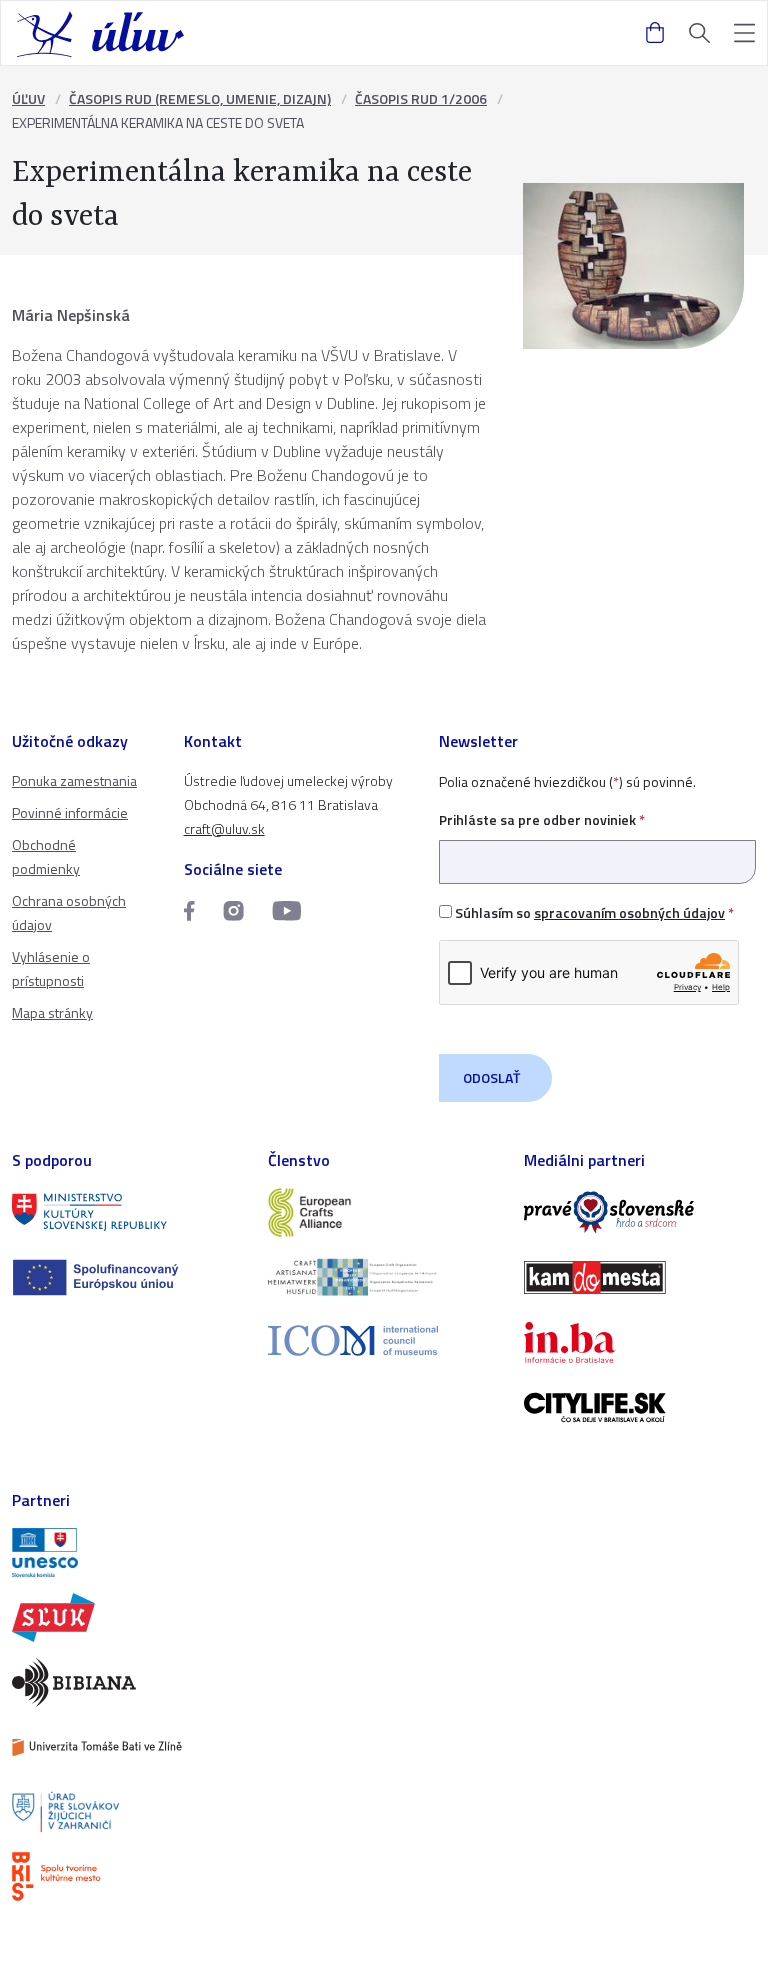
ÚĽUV (28, 98)
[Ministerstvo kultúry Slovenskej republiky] (128, 1212)
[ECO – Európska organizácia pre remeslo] (384, 1277)
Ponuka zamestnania (74, 780)
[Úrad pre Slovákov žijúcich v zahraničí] (128, 1812)
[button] (744, 33)
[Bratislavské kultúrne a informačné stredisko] (128, 1876)
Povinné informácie (70, 812)
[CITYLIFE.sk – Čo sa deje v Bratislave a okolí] (640, 1407)
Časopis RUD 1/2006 (421, 98)
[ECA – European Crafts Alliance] (384, 1212)
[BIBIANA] (128, 1682)
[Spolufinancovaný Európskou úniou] (128, 1277)
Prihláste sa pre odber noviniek (542, 819)
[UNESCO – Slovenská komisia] (128, 1552)
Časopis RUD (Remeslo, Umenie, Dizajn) (200, 98)
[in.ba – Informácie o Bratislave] (640, 1342)
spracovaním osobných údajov (629, 912)
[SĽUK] (128, 1617)
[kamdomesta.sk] (640, 1277)
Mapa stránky (52, 1012)
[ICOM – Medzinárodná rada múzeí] (384, 1340)
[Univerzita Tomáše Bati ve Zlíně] (128, 1747)
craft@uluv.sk (224, 828)
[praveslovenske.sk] (640, 1212)
